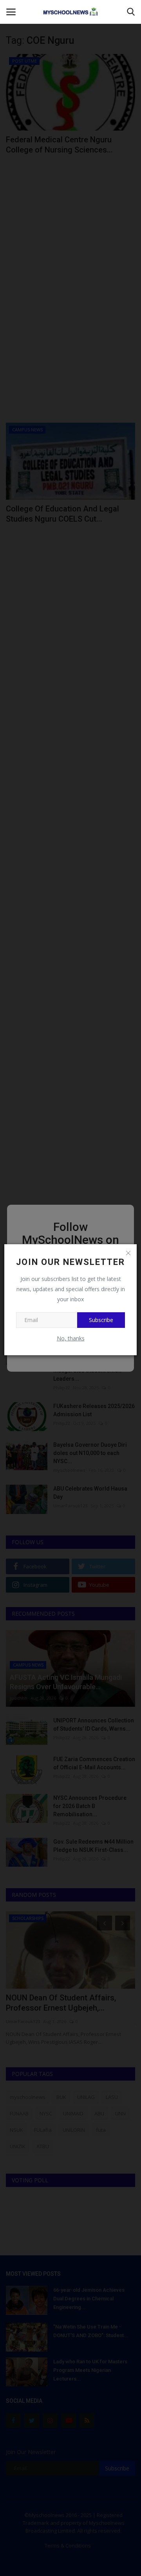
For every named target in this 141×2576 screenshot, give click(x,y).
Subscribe (101, 1320)
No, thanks (71, 1338)
